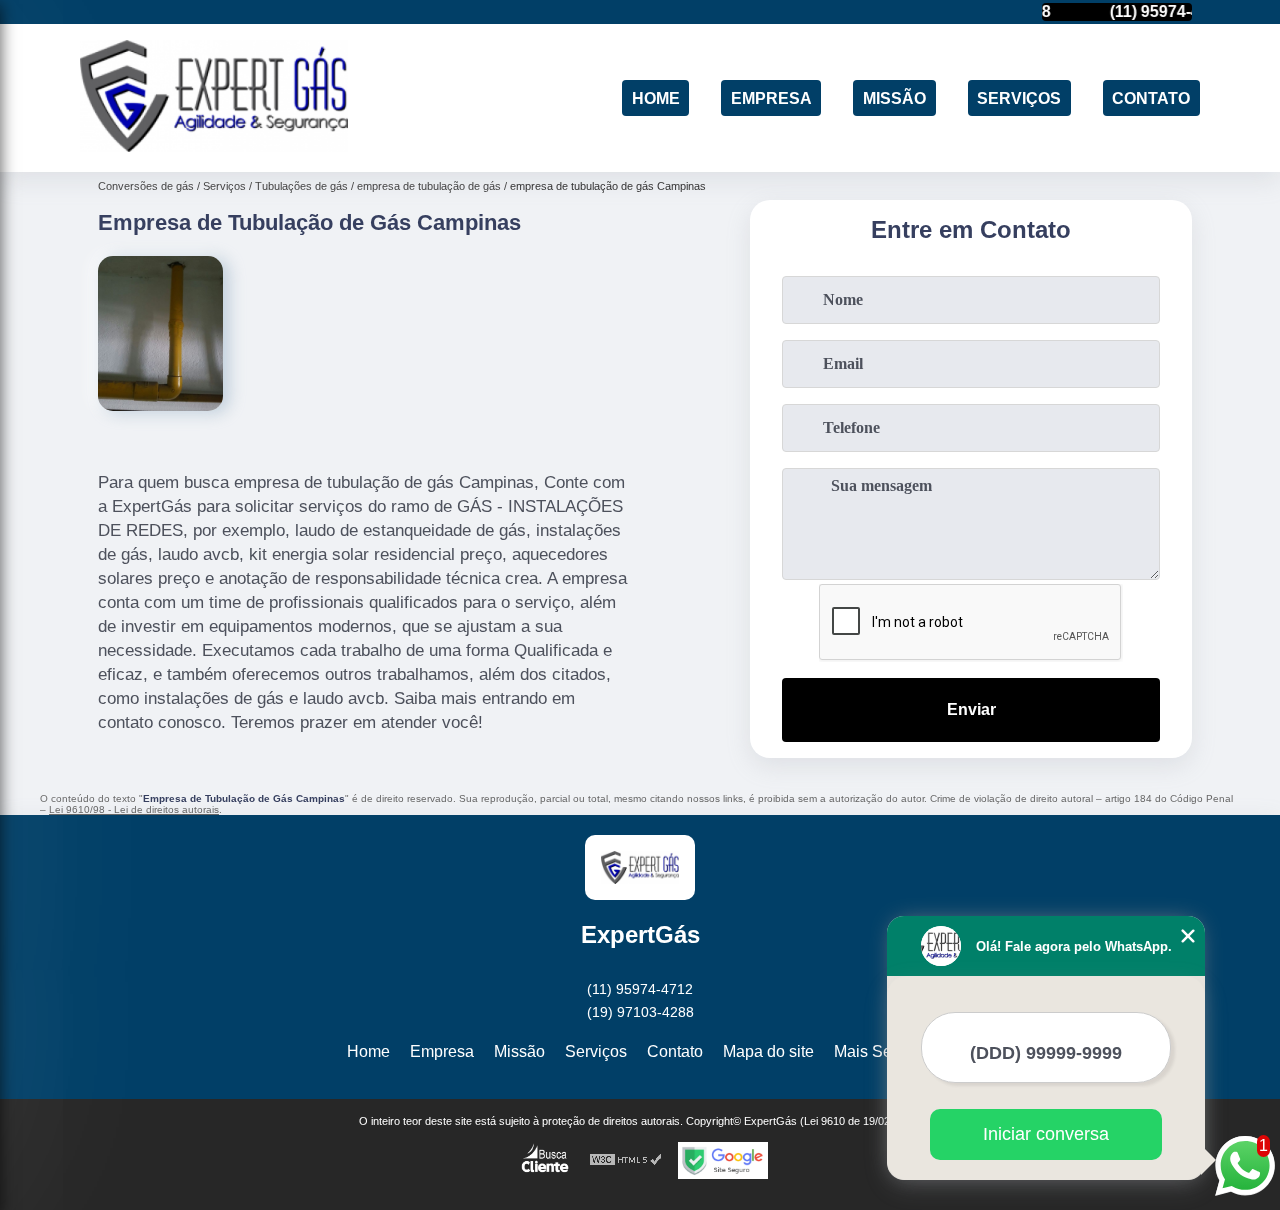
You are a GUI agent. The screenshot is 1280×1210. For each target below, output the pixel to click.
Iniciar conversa (1046, 1134)
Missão (894, 97)
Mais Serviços (884, 1051)
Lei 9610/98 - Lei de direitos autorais (134, 809)
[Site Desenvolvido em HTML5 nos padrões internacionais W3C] (626, 1160)
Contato (1151, 97)
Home (656, 97)
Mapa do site (768, 1051)
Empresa (771, 97)
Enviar (971, 709)
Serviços (1019, 97)
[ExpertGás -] (214, 146)
